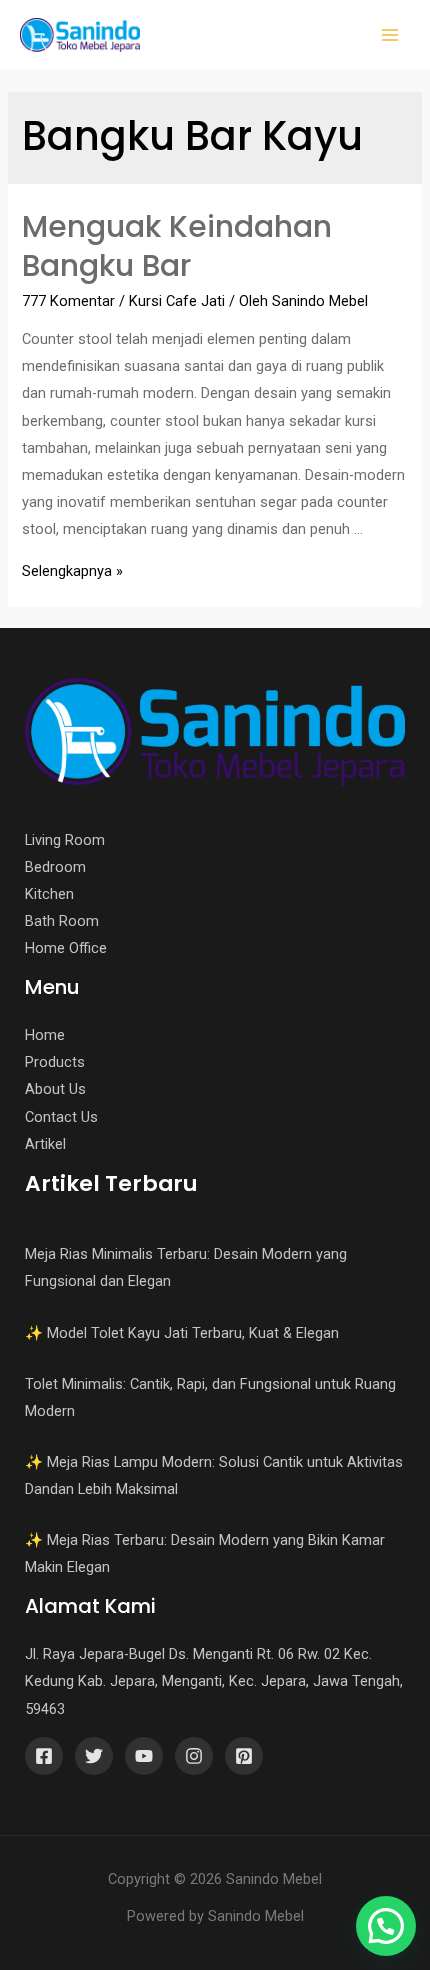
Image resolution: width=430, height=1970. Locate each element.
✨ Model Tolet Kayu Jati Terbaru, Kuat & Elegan (182, 1333)
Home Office (66, 948)
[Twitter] (94, 1756)
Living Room (65, 840)
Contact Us (61, 1117)
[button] (386, 1926)
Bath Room (62, 921)
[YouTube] (144, 1756)
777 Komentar (68, 301)
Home (45, 1035)
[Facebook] (44, 1756)
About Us (55, 1089)
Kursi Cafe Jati (177, 301)
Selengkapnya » (72, 571)
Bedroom (55, 867)
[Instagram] (194, 1756)
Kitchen (49, 894)
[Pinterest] (244, 1756)
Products (55, 1062)
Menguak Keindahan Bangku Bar (177, 246)
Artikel (45, 1144)
